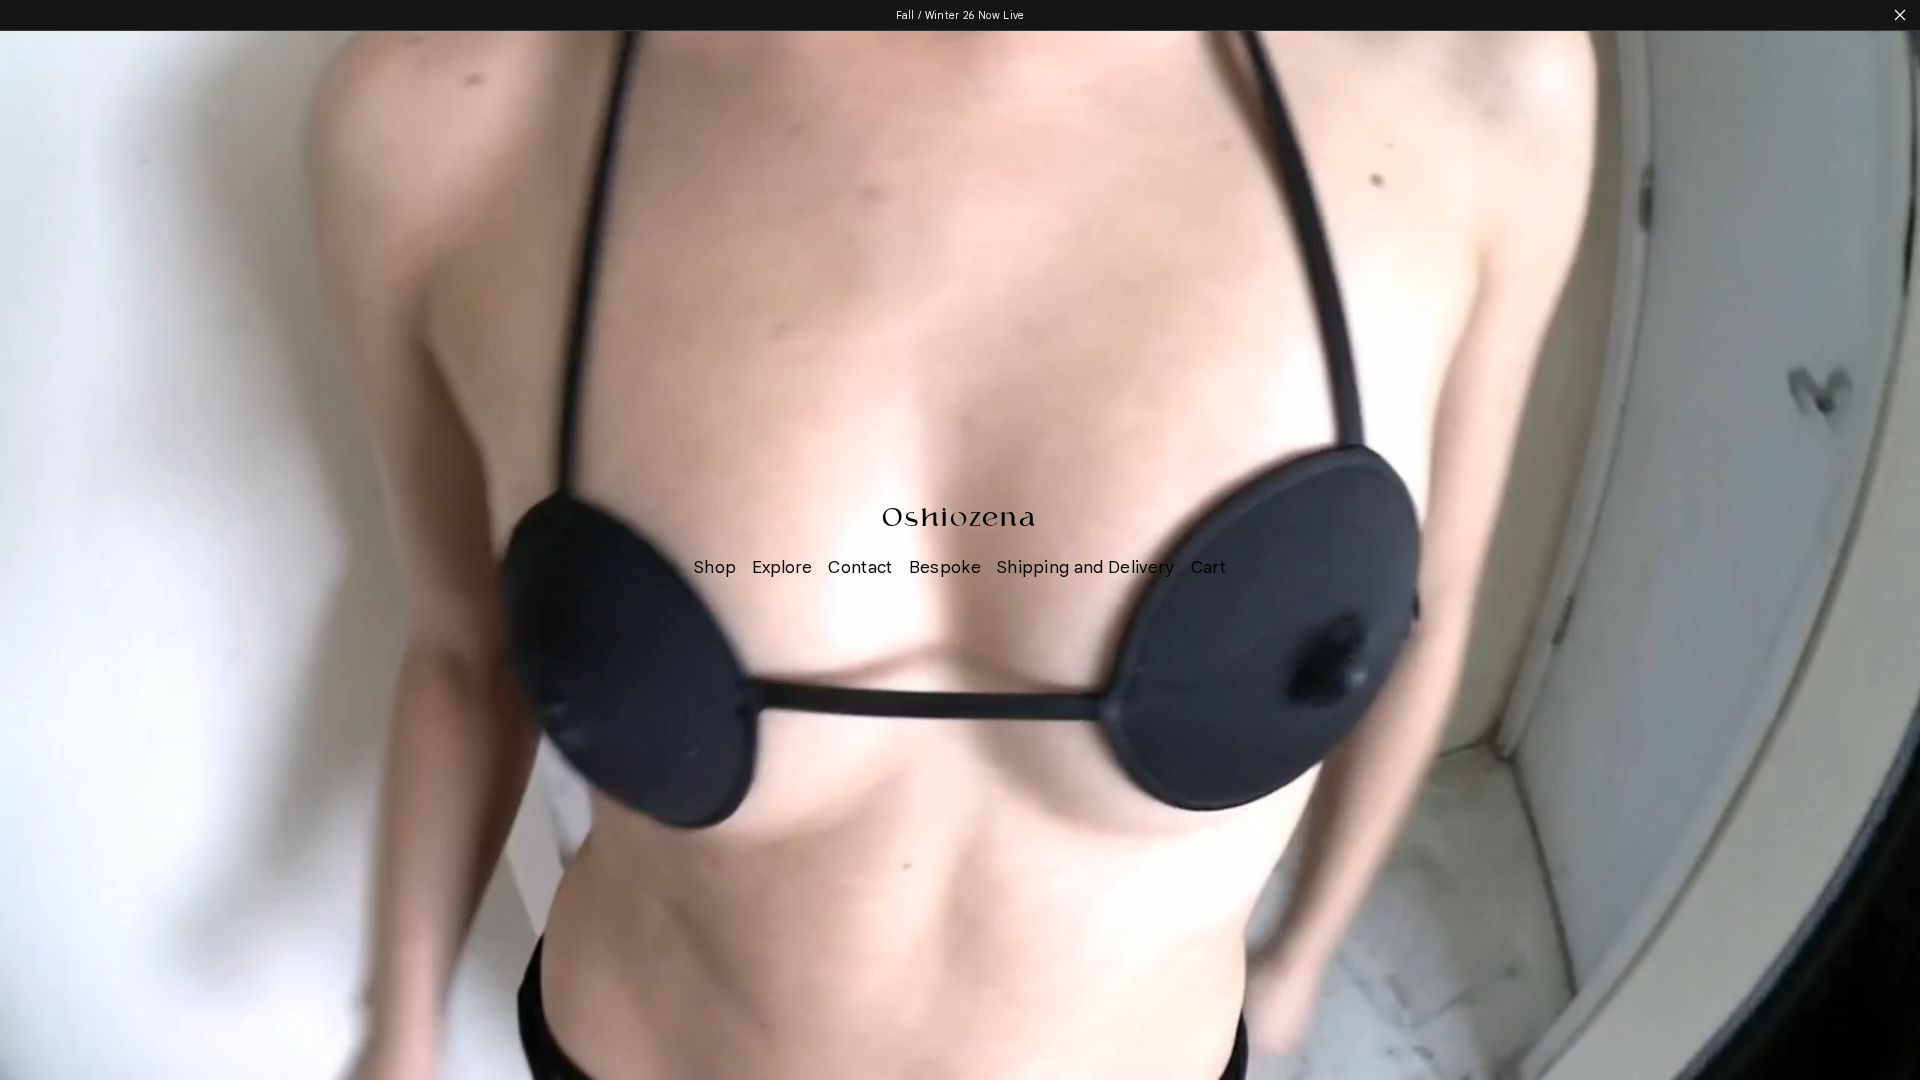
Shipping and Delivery (1086, 567)
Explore (782, 567)
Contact (860, 567)
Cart (1208, 567)
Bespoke (945, 567)
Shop (715, 567)
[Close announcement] (1900, 15)
